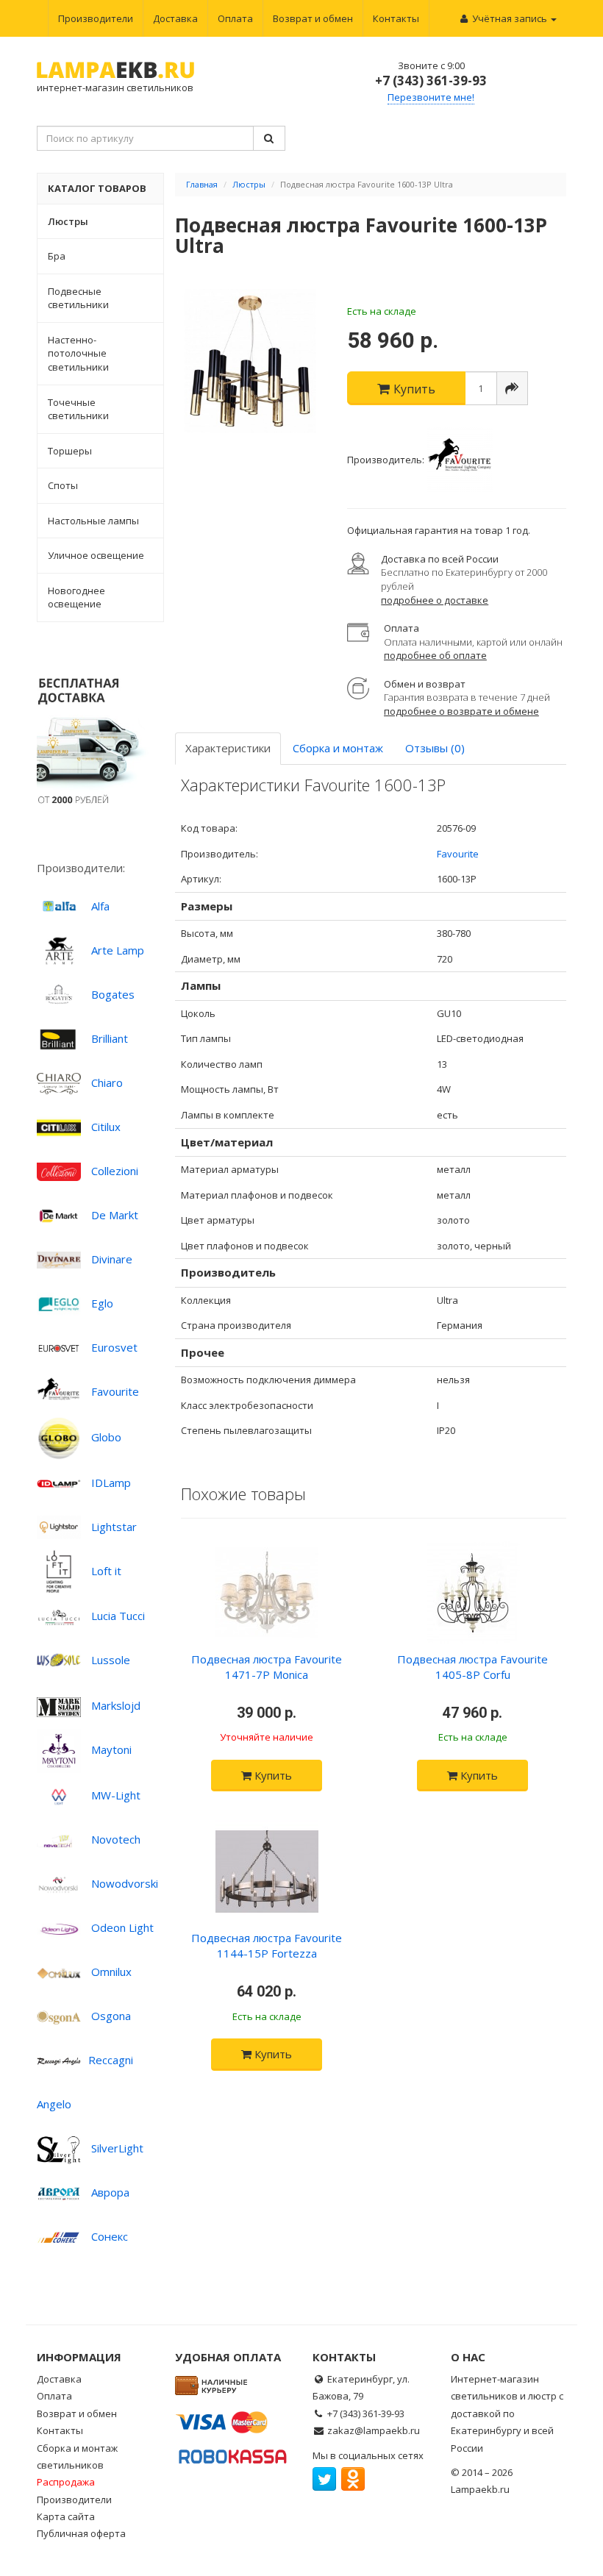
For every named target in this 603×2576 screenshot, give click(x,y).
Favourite (115, 1391)
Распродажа (66, 2482)
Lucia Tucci (118, 1616)
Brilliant (110, 1038)
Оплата (235, 18)
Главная (202, 184)
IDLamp (111, 1483)
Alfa (100, 906)
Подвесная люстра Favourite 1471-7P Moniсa (267, 1667)
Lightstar (114, 1527)
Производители (96, 18)
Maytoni (111, 1749)
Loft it (106, 1571)
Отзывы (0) (435, 748)
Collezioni (115, 1171)
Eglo (102, 1303)
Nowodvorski (125, 1883)
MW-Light (116, 1795)
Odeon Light (122, 1927)
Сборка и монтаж (338, 748)
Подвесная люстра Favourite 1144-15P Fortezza (267, 1945)
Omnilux (111, 1972)
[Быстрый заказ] (512, 388)
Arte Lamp (118, 950)
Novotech (116, 1839)
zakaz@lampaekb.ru (374, 2430)
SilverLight (117, 2148)
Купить (272, 1775)
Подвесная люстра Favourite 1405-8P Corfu (472, 1667)
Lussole (111, 1660)
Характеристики (228, 748)
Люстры (249, 184)
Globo (106, 1437)
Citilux (106, 1127)
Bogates (113, 994)
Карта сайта (66, 2516)
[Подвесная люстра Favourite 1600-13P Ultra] (250, 361)
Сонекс (110, 2236)
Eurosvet (114, 1347)
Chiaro (107, 1082)
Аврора (110, 2192)
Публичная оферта (81, 2533)
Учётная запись (510, 18)
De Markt (115, 1215)
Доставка (175, 18)
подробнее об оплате (435, 655)
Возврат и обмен (313, 18)
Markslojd (116, 1705)
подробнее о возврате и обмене (461, 711)
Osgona (111, 2016)
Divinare (112, 1259)
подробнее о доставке (435, 600)
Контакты (396, 18)
